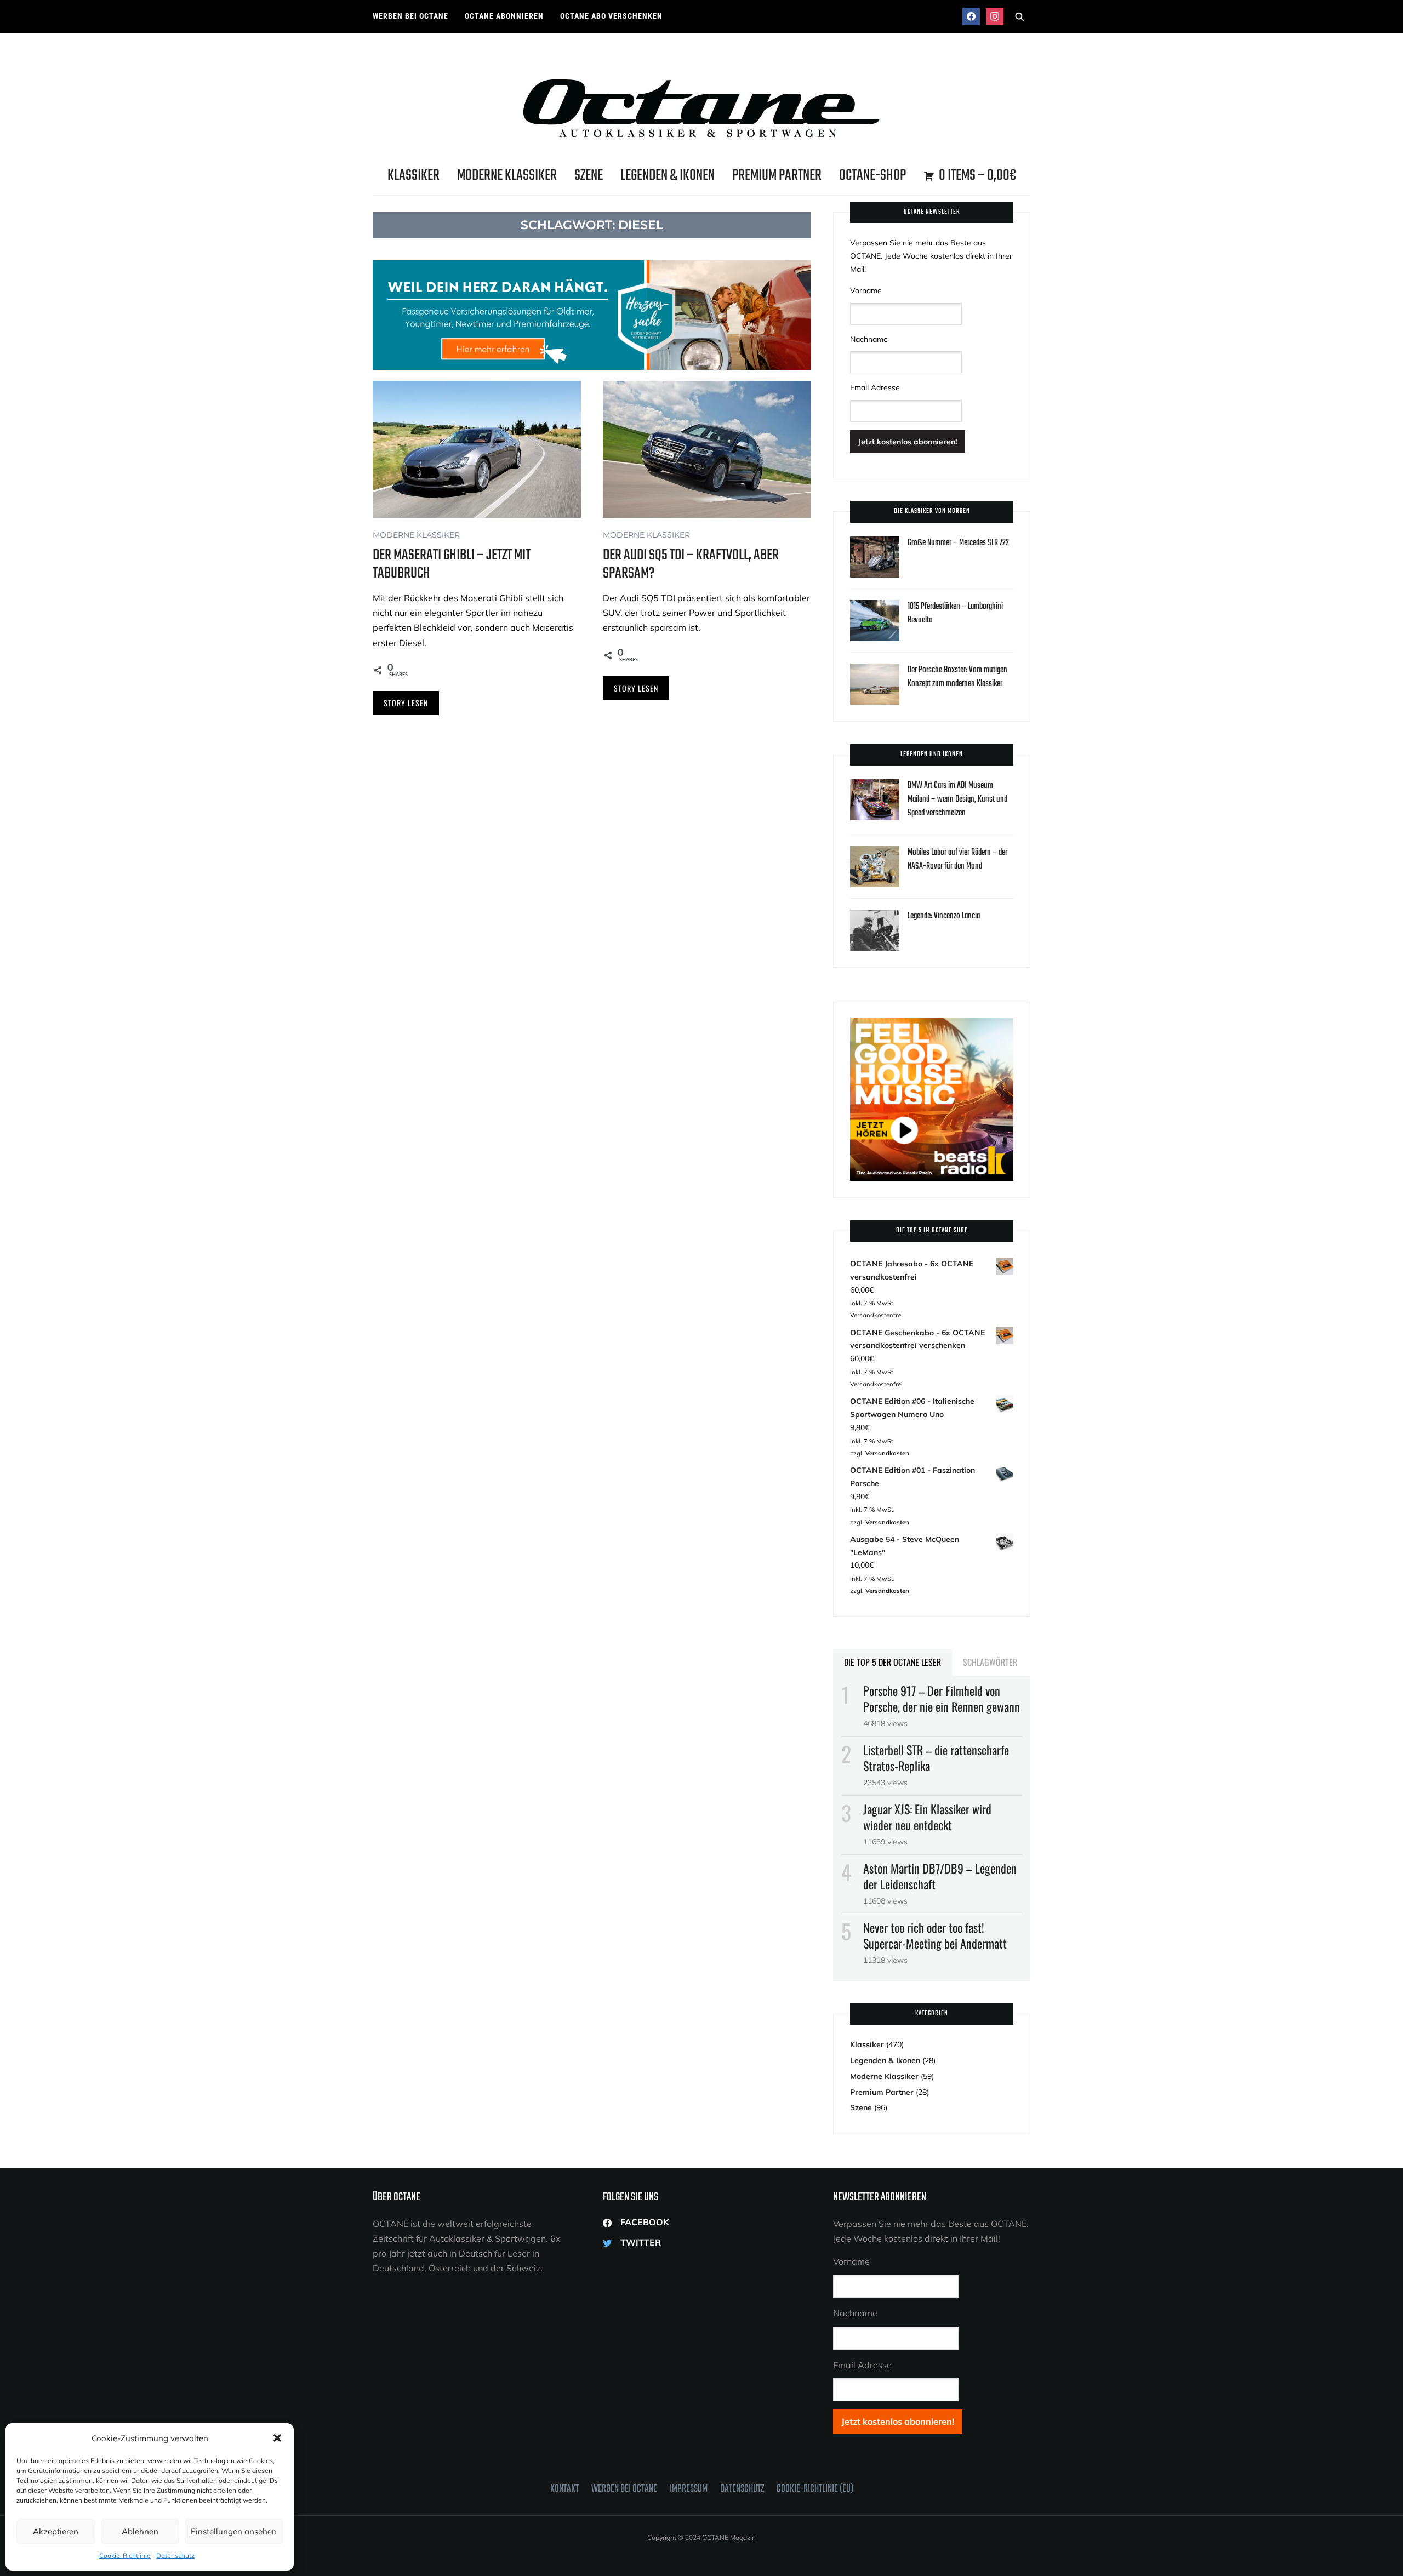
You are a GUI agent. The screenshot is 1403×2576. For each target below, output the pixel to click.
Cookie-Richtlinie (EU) (815, 2489)
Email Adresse (875, 387)
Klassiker (414, 176)
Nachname (869, 339)
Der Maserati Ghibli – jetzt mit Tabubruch (452, 564)
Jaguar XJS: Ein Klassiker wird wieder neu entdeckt (927, 1817)
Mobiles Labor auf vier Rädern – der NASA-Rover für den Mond (957, 859)
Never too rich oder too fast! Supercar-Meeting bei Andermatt (935, 1935)
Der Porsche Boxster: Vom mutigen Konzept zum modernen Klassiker (957, 677)
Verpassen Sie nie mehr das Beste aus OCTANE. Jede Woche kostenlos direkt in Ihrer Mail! (931, 256)
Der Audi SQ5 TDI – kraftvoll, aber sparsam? (691, 564)
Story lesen (406, 703)
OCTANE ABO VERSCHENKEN (611, 16)
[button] (277, 2438)
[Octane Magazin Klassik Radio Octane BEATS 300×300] (932, 1024)
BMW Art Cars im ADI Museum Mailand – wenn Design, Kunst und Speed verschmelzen (957, 799)
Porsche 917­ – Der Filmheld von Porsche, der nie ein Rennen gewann (942, 1698)
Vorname (866, 290)
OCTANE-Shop (872, 176)
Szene (589, 176)
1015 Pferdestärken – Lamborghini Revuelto (955, 613)
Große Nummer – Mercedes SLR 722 (958, 543)
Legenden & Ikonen (668, 176)
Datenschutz (175, 2555)
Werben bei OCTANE (410, 16)
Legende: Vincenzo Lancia (944, 916)
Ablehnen (140, 2531)
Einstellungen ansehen (234, 2531)
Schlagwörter (990, 1662)
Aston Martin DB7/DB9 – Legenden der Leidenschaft (940, 1876)
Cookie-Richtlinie (125, 2555)
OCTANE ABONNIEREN (504, 16)
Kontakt (564, 2489)
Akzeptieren (56, 2531)
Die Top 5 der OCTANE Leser (892, 1662)
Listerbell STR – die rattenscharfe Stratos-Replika (936, 1758)
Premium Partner (777, 176)
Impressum (689, 2489)
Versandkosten (887, 1453)
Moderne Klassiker (507, 176)
